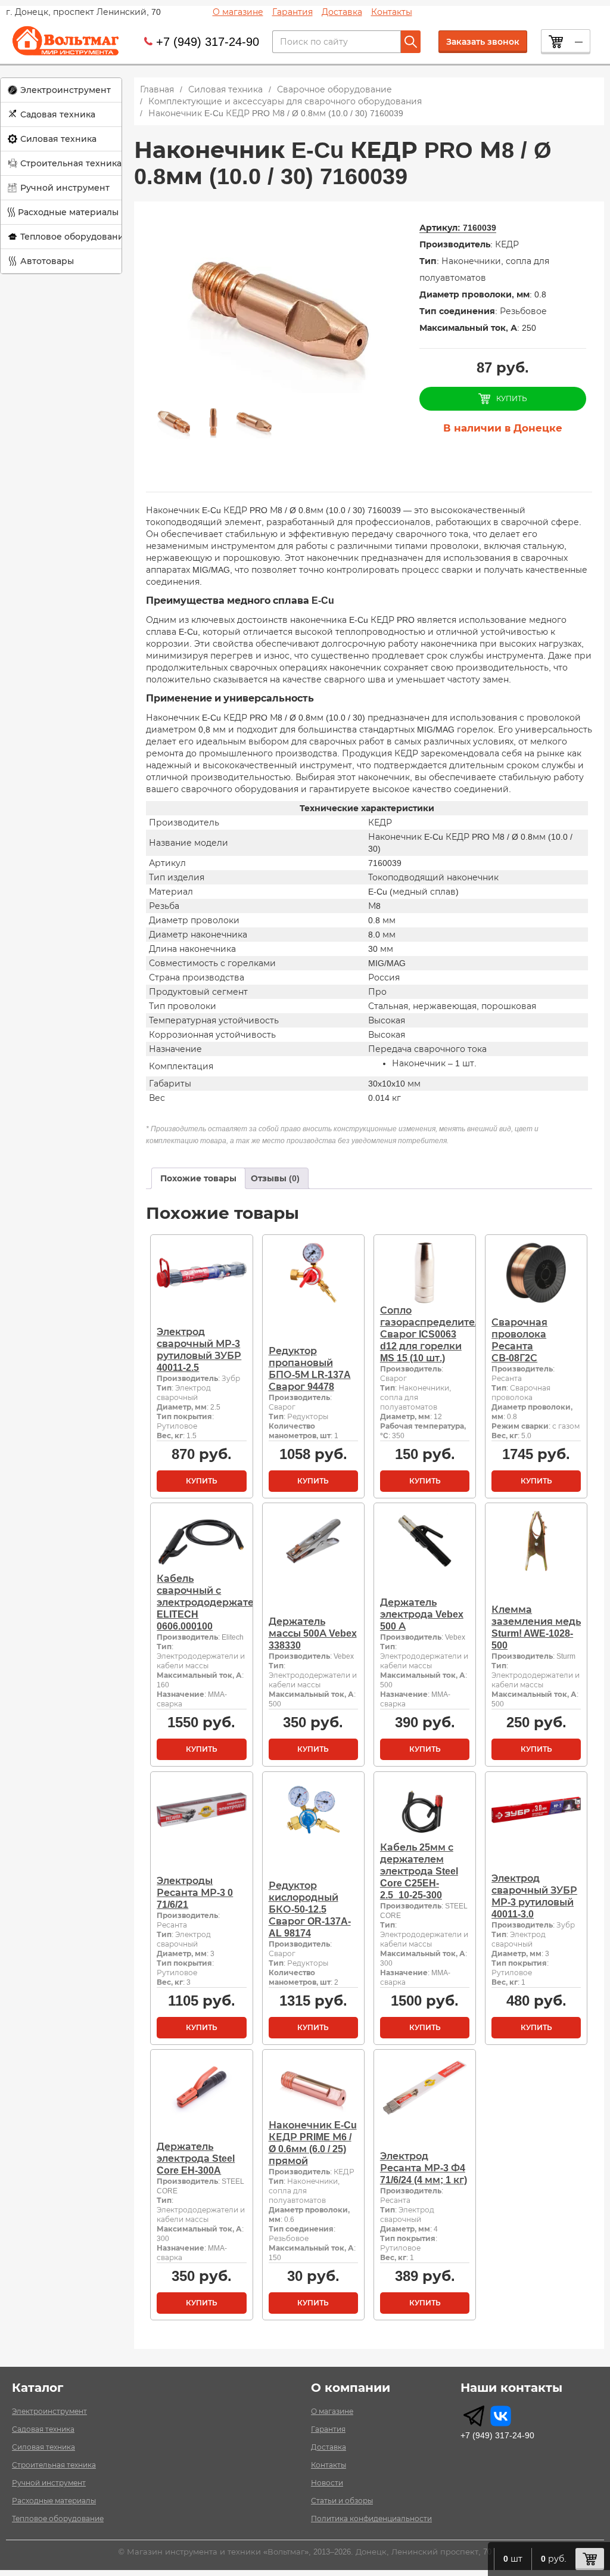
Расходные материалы (68, 212)
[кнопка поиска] (411, 42)
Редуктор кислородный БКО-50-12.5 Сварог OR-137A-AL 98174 (310, 1909)
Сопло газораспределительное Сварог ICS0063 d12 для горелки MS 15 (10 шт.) (442, 1334)
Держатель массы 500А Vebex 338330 (313, 1633)
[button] (61, 90)
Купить (202, 1481)
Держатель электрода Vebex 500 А (422, 1614)
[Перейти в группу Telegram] (474, 2416)
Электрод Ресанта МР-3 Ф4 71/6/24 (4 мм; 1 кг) (424, 2168)
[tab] (198, 1178)
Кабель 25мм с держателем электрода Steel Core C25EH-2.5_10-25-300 (419, 1871)
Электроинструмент (66, 90)
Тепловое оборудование (75, 237)
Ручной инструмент (65, 188)
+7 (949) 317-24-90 (208, 42)
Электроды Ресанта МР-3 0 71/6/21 (195, 1893)
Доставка (342, 12)
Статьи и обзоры (342, 2501)
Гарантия (292, 12)
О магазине (238, 12)
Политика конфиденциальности (371, 2519)
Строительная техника (71, 163)
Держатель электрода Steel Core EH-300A (196, 2158)
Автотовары (47, 261)
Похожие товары (198, 1178)
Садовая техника (58, 114)
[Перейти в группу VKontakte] (501, 2416)
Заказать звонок (483, 42)
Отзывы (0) (275, 1178)
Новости (327, 2483)
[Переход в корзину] (590, 2559)
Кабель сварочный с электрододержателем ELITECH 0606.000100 (215, 1602)
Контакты (392, 12)
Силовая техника (58, 139)
